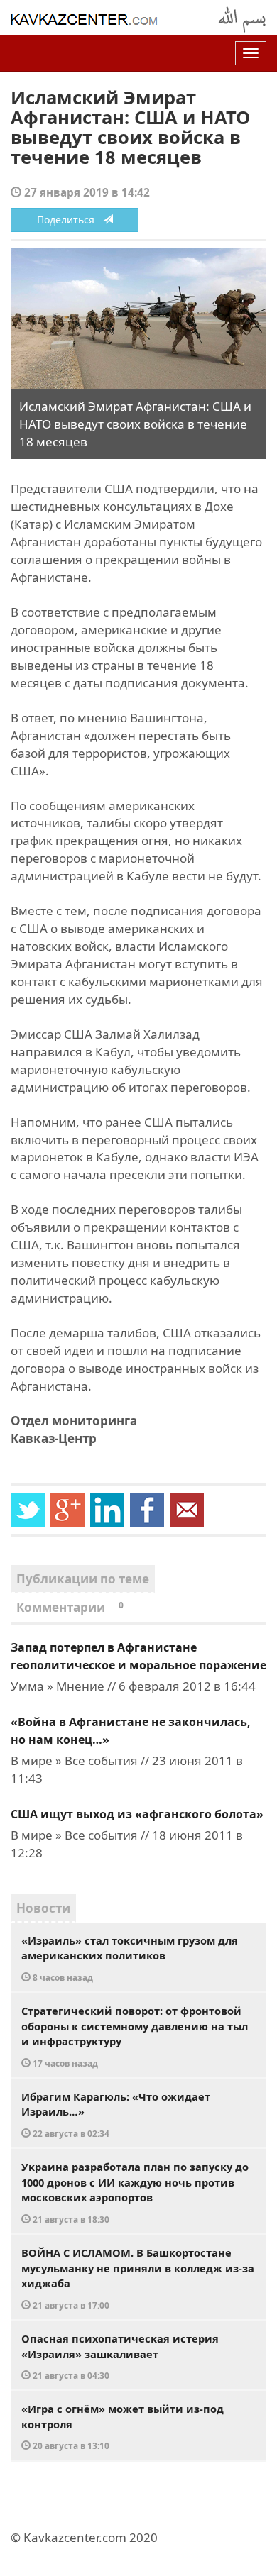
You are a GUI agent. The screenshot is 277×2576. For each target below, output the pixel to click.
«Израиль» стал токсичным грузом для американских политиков (130, 1958)
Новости (43, 1908)
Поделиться (70, 220)
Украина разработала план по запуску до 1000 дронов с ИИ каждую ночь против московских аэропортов (135, 2192)
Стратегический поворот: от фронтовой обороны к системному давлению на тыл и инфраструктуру (135, 2036)
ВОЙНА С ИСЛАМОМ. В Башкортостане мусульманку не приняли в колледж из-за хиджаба (138, 2278)
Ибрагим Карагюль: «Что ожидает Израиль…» (116, 2114)
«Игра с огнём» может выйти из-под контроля (123, 2426)
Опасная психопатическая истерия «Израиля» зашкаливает (120, 2356)
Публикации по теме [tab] (83, 1579)
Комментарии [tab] (70, 1607)
